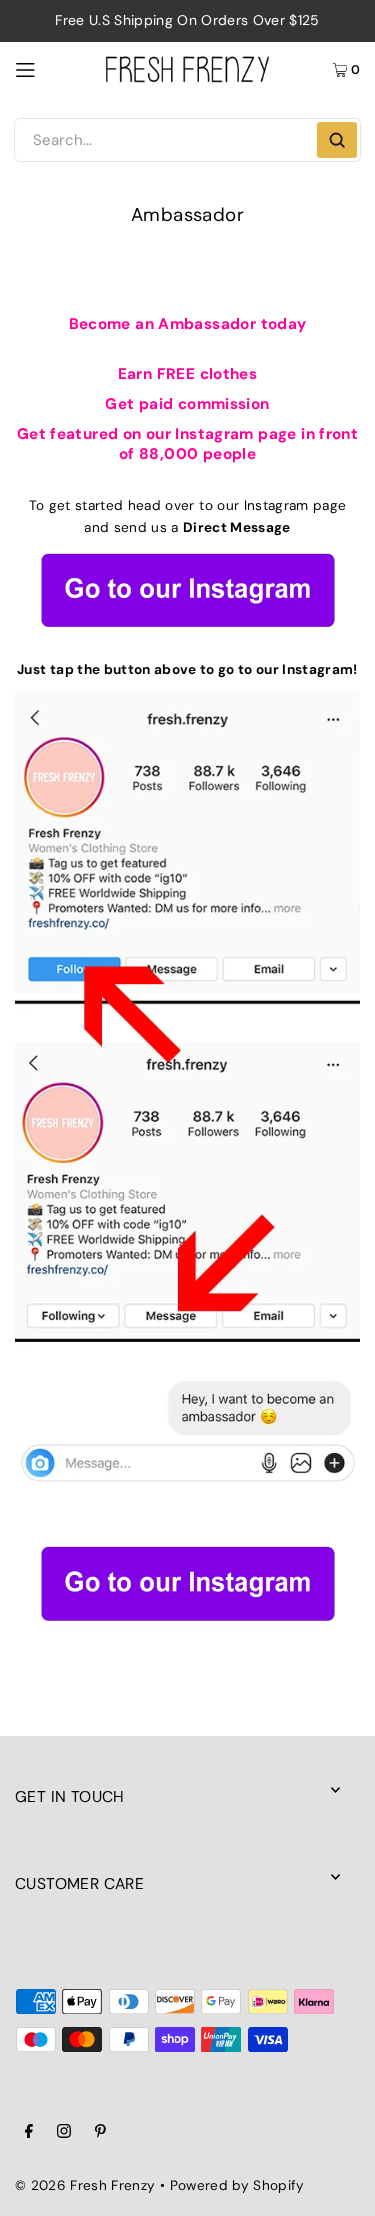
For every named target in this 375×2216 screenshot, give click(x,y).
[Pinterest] (100, 2134)
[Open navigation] (51, 69)
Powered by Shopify (237, 2185)
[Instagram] (64, 2134)
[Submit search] (337, 140)
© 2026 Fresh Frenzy (85, 2185)
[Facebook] (29, 2134)
